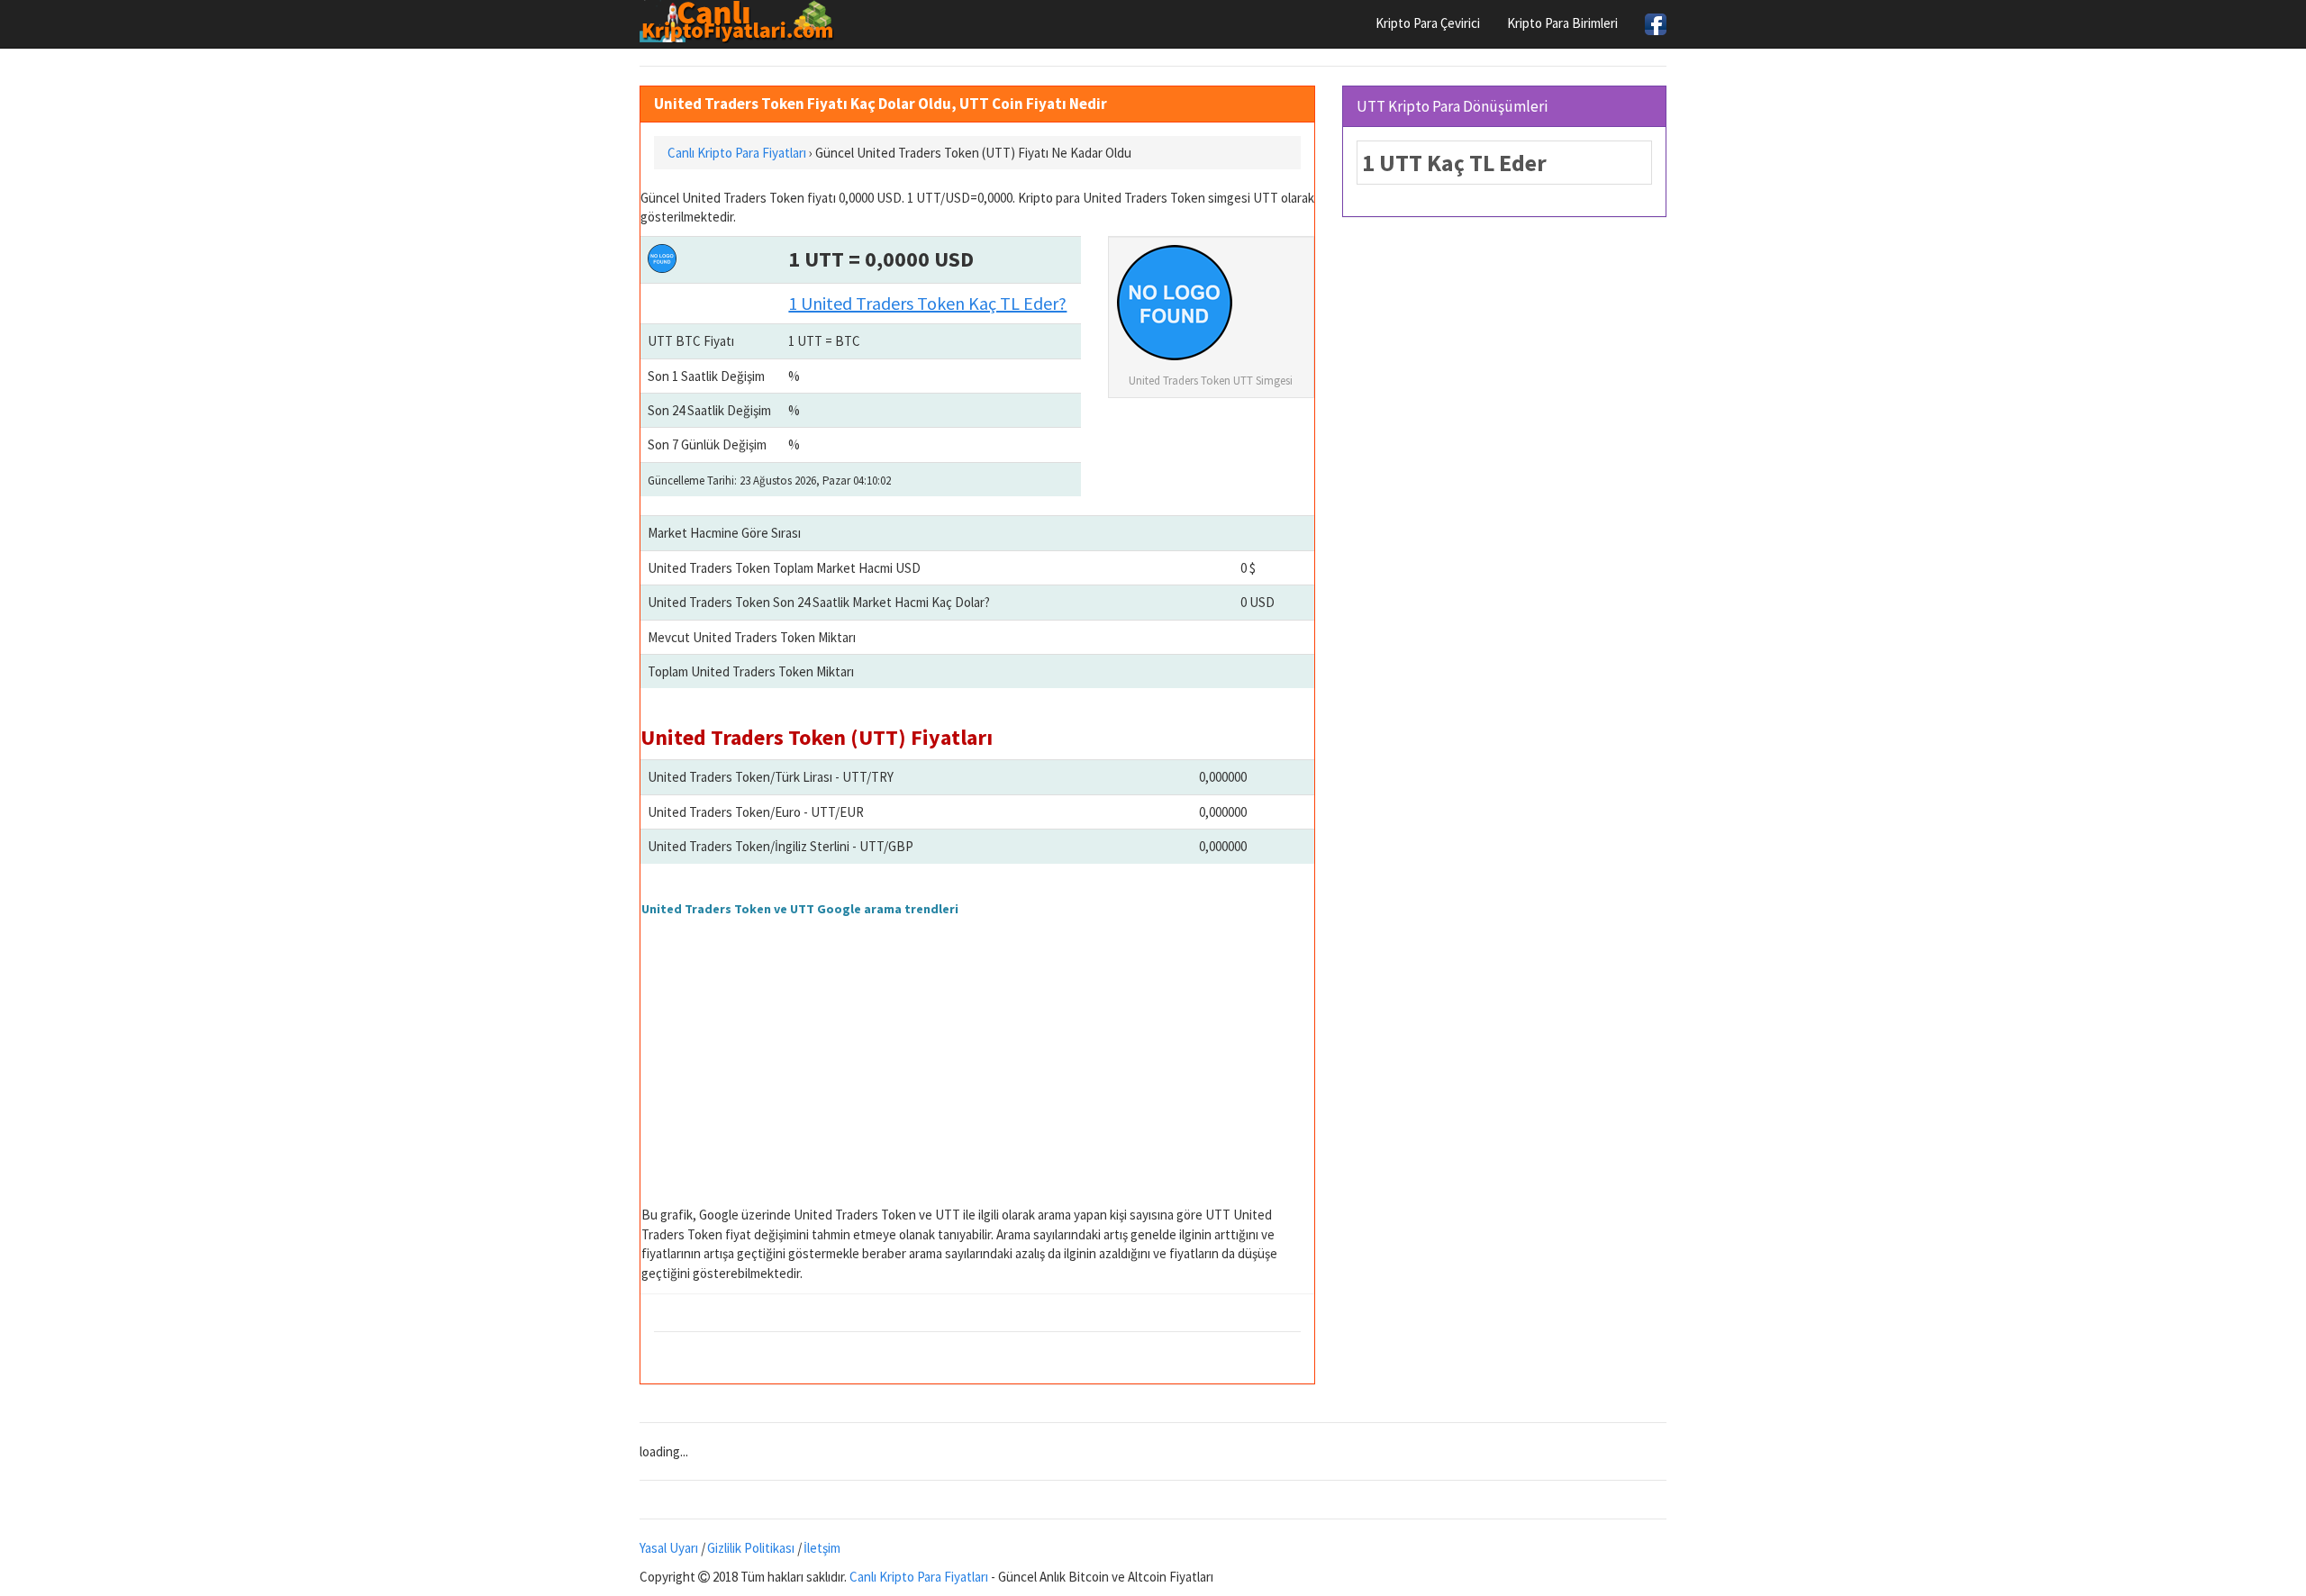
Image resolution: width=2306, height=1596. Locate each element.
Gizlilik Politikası (751, 1548)
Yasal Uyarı (669, 1548)
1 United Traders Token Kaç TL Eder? (927, 303)
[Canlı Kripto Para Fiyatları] (742, 22)
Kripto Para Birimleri (1562, 23)
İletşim (822, 1548)
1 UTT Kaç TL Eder (1454, 163)
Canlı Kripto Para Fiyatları (919, 1577)
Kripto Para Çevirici (1428, 23)
